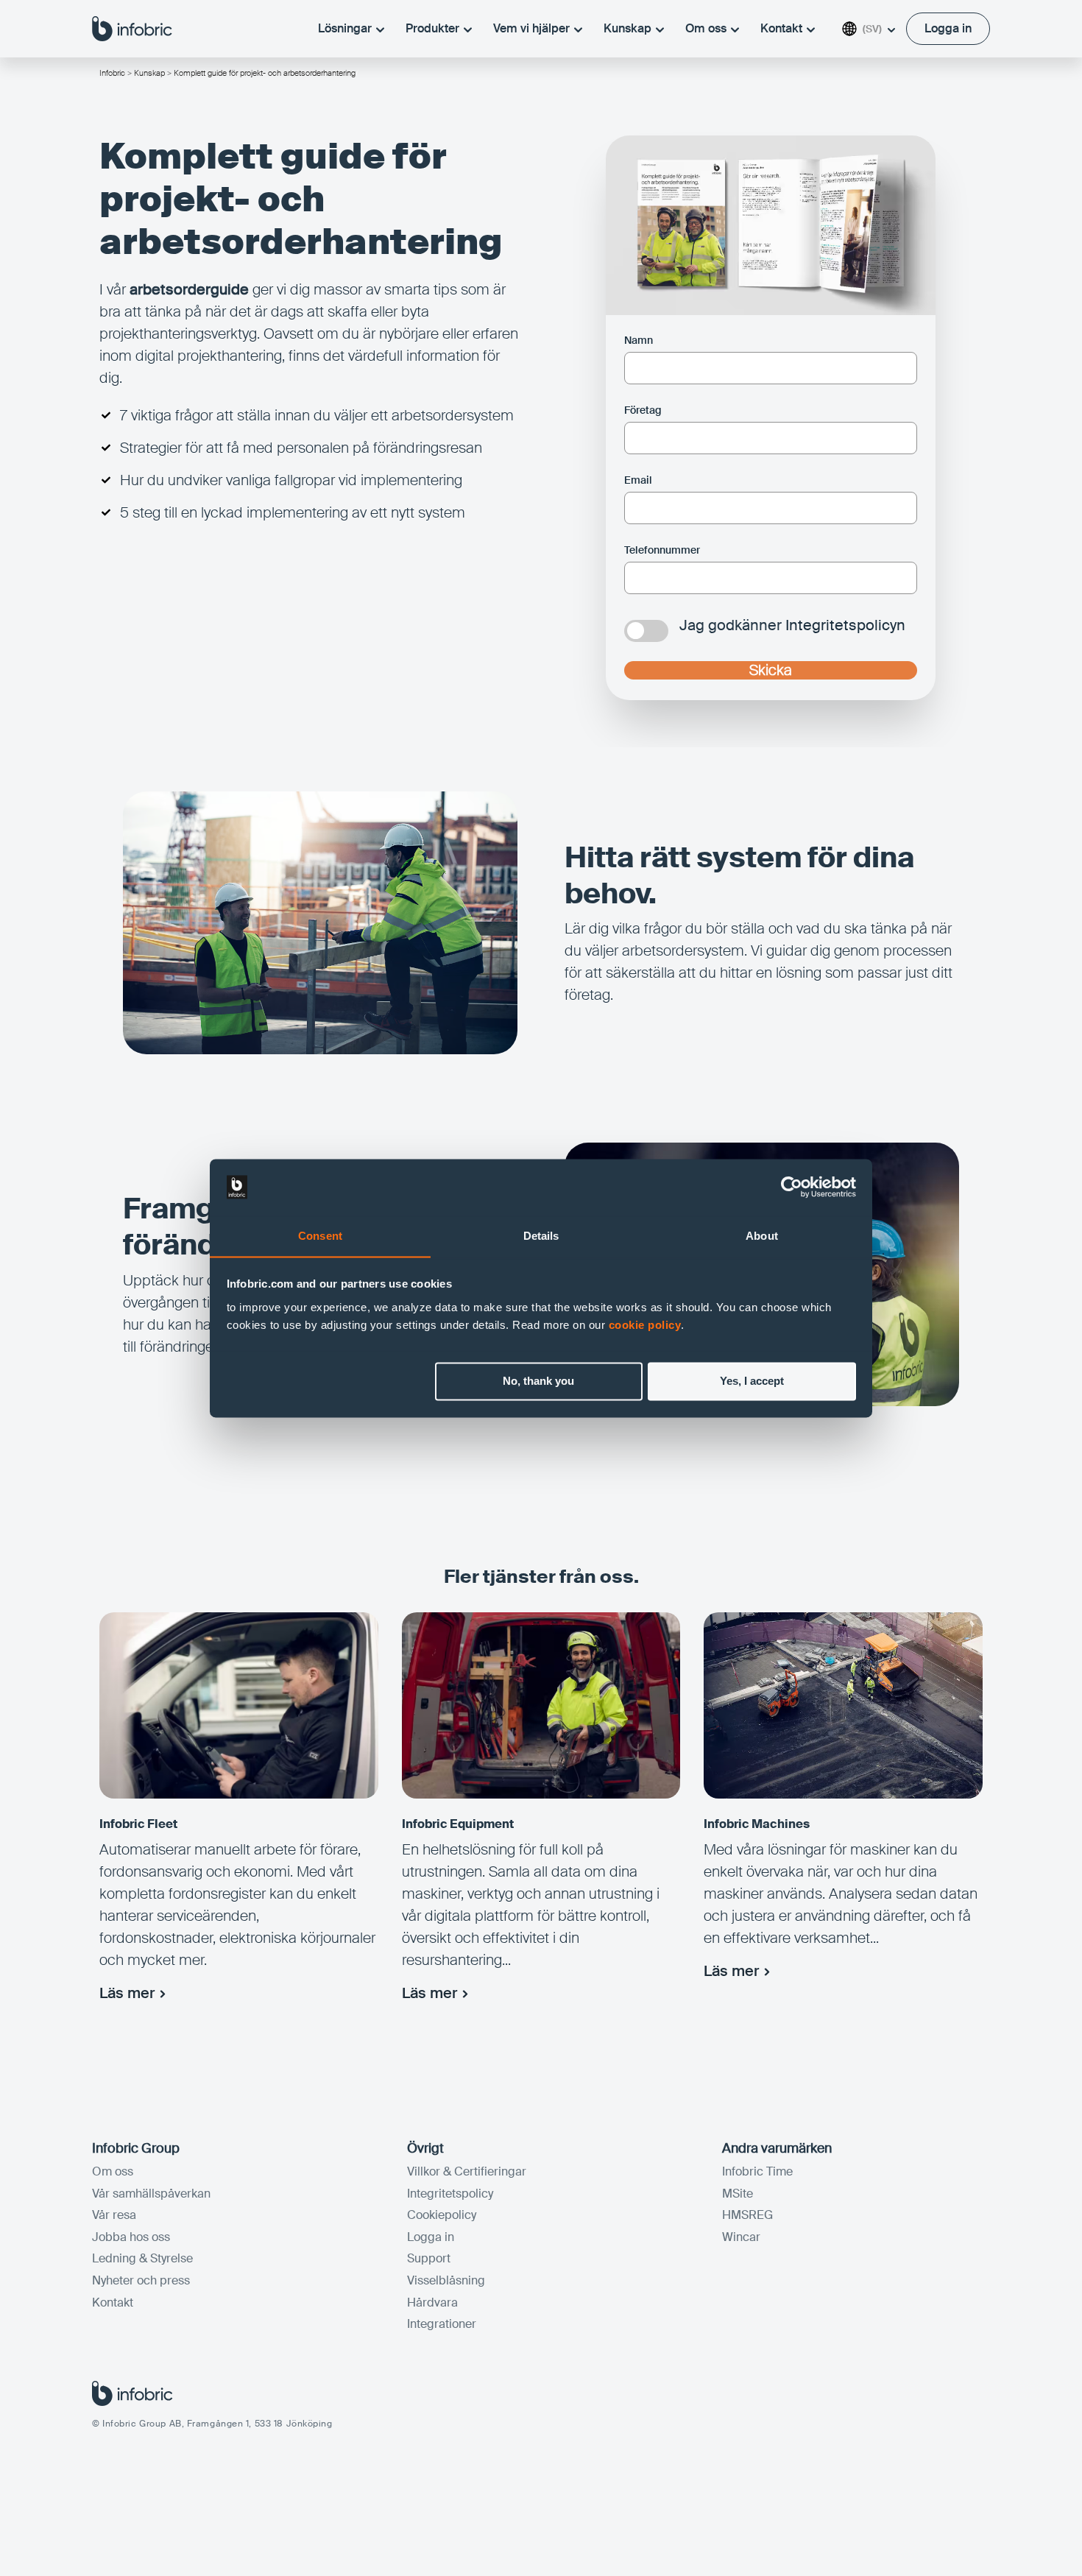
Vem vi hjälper (531, 28)
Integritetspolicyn (845, 625)
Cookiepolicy (442, 2215)
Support (429, 2258)
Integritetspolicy (450, 2194)
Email (638, 480)
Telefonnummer (662, 550)
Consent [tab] (320, 1236)
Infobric (112, 73)
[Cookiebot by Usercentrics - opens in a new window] (792, 1187)
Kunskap (627, 28)
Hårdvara (432, 2302)
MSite (738, 2194)
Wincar (741, 2237)
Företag (643, 410)
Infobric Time (757, 2171)
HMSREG (747, 2215)
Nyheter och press (141, 2280)
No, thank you (538, 1381)
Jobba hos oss (131, 2237)
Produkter (432, 28)
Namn (639, 340)
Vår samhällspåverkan (151, 2194)
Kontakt (781, 28)
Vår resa (114, 2215)
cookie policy (645, 1325)
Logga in (431, 2237)
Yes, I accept (752, 1381)
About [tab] (762, 1236)
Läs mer (127, 1993)
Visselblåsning (446, 2280)
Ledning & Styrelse (142, 2258)
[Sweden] (132, 28)
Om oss (706, 28)
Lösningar (345, 28)
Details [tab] (541, 1236)
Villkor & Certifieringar (467, 2171)
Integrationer (442, 2324)
